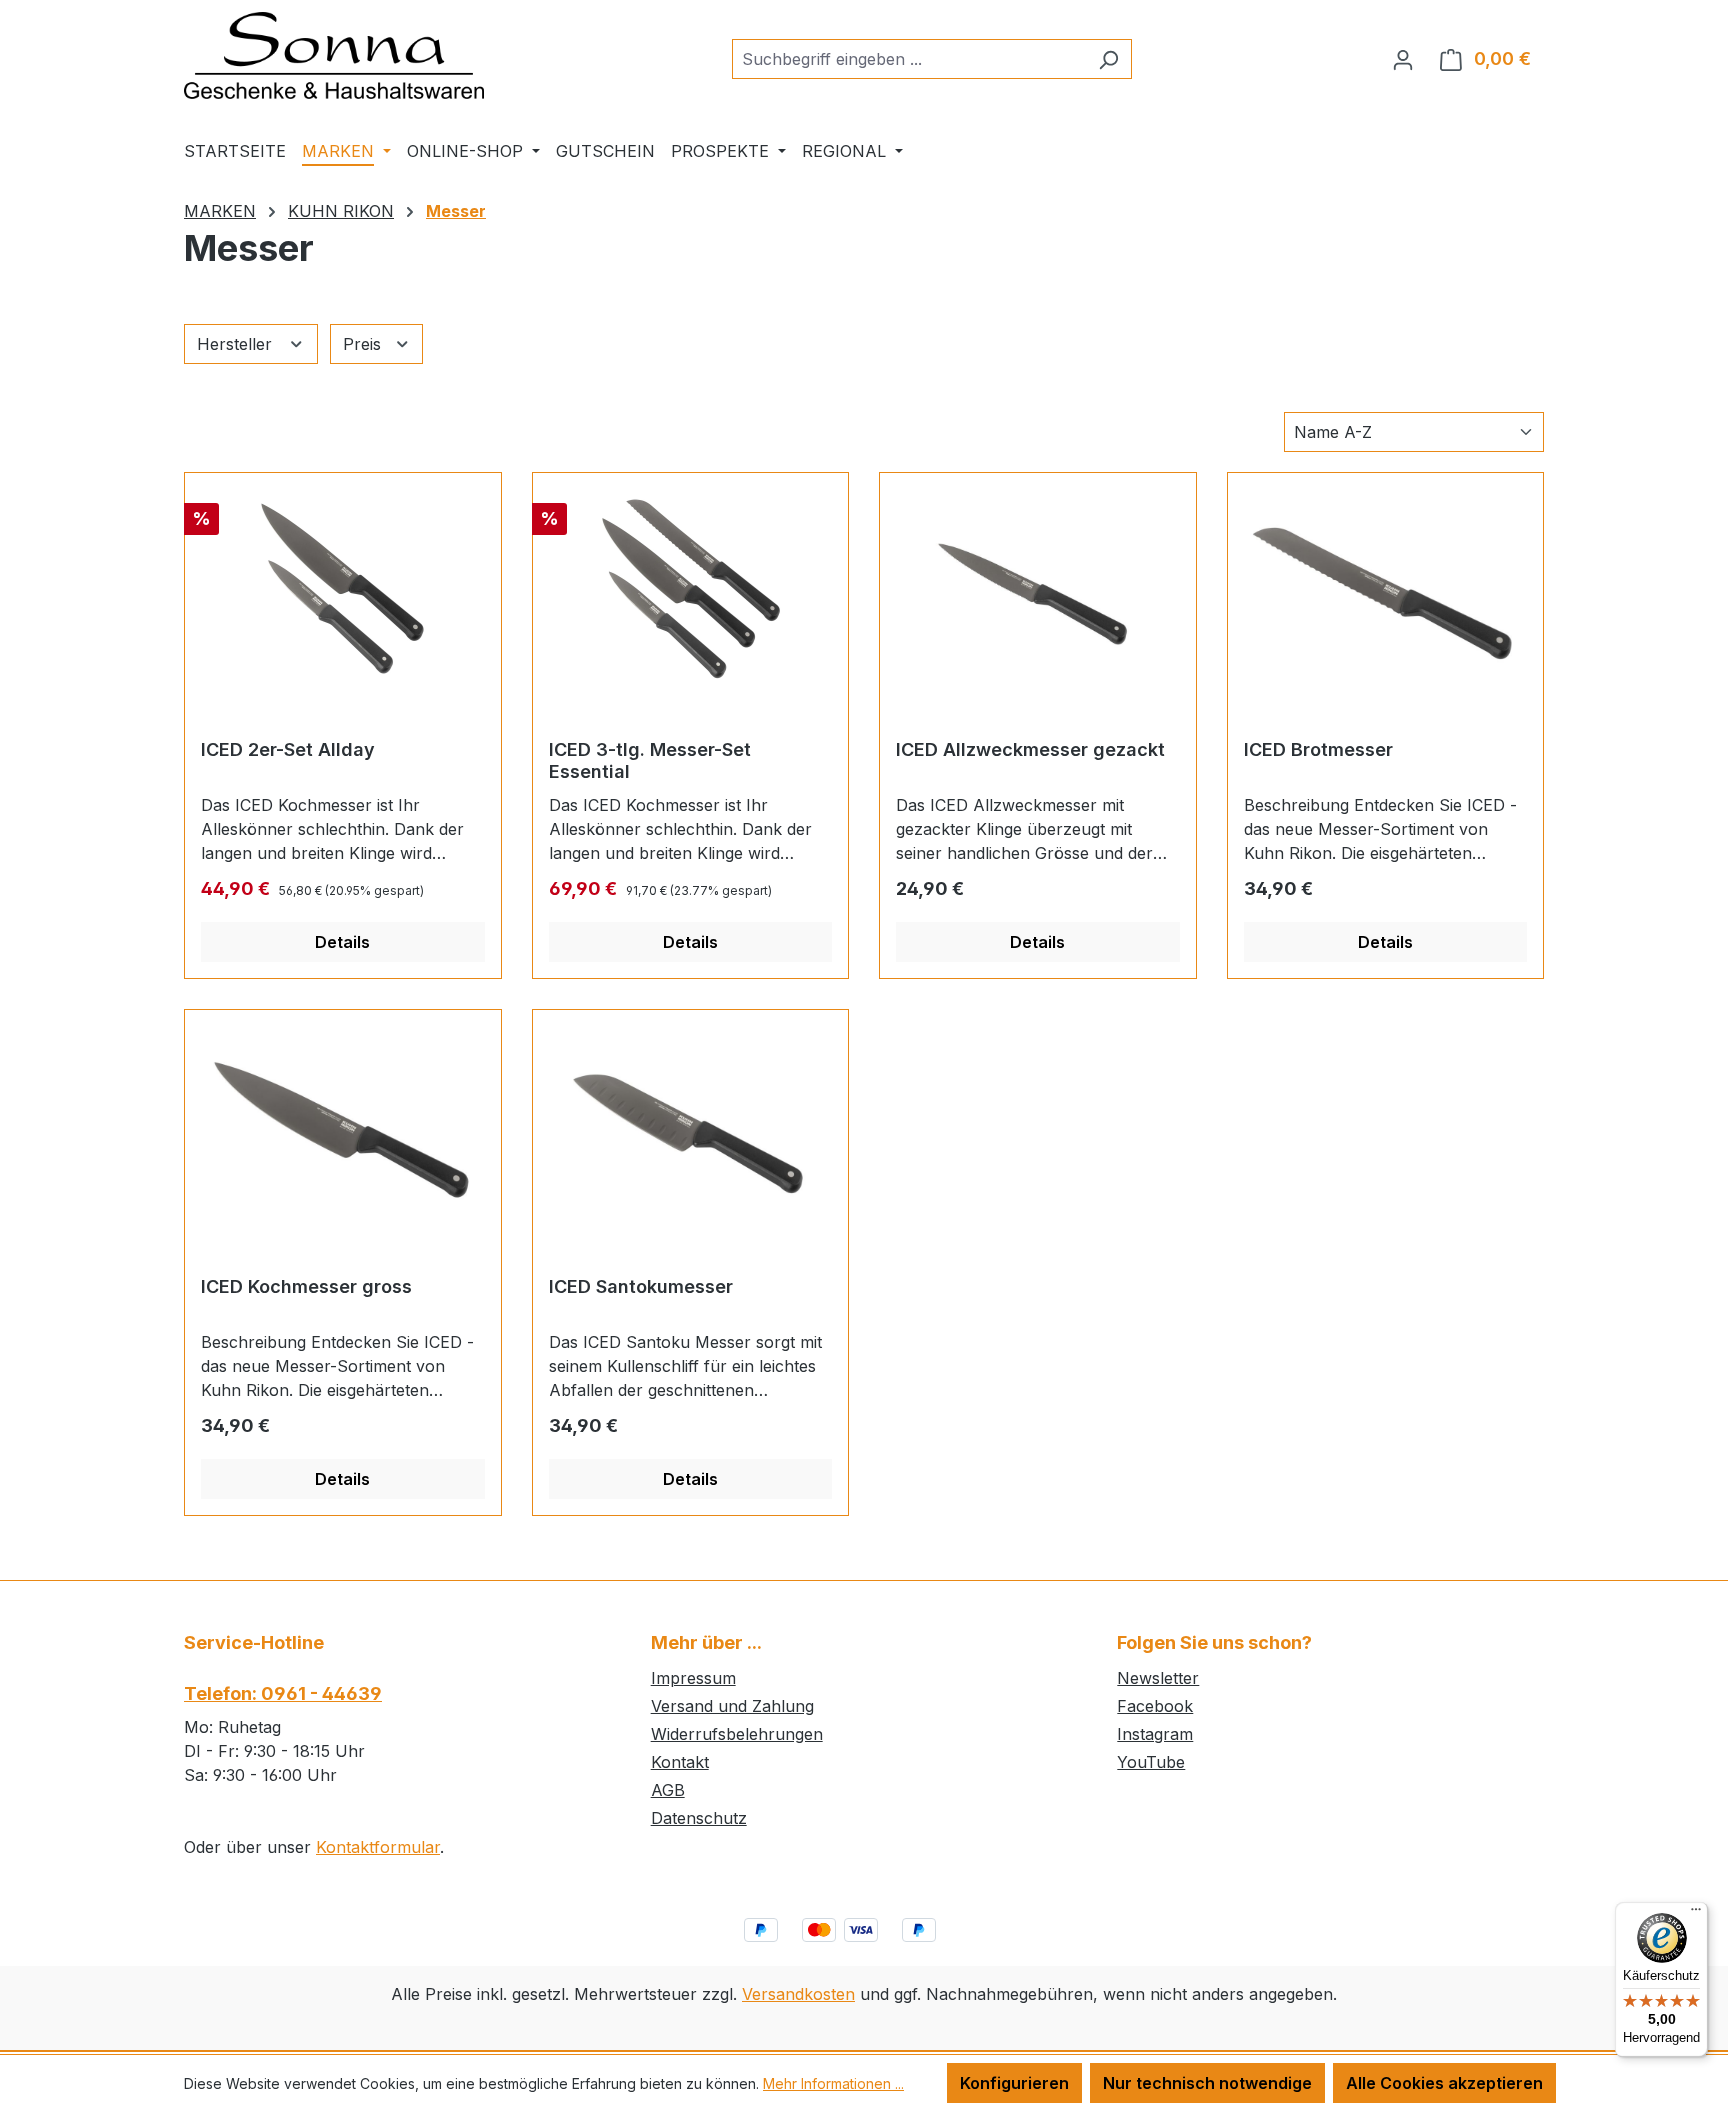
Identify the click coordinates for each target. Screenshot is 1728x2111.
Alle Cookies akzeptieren (1444, 2083)
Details (342, 942)
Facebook (1155, 1706)
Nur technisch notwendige (1207, 2083)
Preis (364, 344)
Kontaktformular (378, 1847)
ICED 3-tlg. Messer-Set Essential (650, 760)
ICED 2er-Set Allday (288, 749)
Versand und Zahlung (732, 1706)
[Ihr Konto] (1403, 59)
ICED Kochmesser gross (306, 1286)
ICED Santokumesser (641, 1286)
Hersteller (237, 344)
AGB (668, 1790)
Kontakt (680, 1762)
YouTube (1151, 1762)
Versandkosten (798, 1994)
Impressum (693, 1678)
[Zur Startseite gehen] (334, 55)
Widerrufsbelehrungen (737, 1734)
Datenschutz (699, 1818)
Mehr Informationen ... (833, 2083)
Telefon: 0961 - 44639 (283, 1693)
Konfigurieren (1014, 2083)
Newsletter (1158, 1678)
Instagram (1155, 1734)
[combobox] (909, 59)
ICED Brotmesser (1318, 749)
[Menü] (1696, 1914)
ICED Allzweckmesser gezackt (1030, 749)
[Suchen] (1108, 59)
